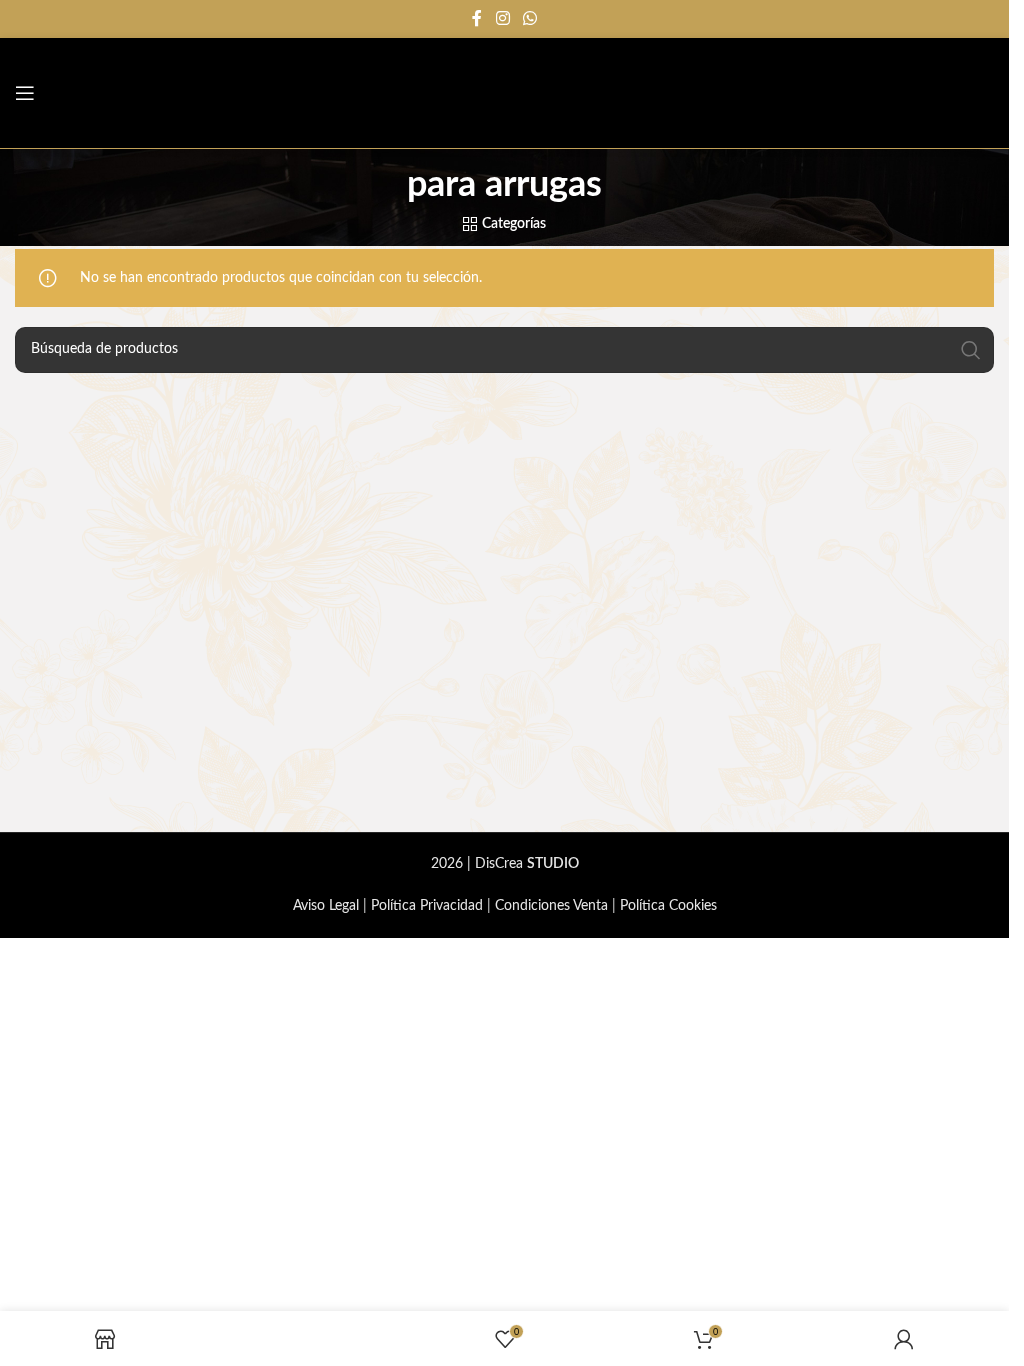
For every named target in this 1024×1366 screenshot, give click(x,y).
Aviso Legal (326, 906)
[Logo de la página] (924, 93)
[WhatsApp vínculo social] (530, 18)
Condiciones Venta (551, 906)
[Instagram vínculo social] (502, 18)
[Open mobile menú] (25, 93)
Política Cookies (668, 906)
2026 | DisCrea (505, 864)
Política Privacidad (427, 906)
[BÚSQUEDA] (971, 350)
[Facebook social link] (477, 18)
